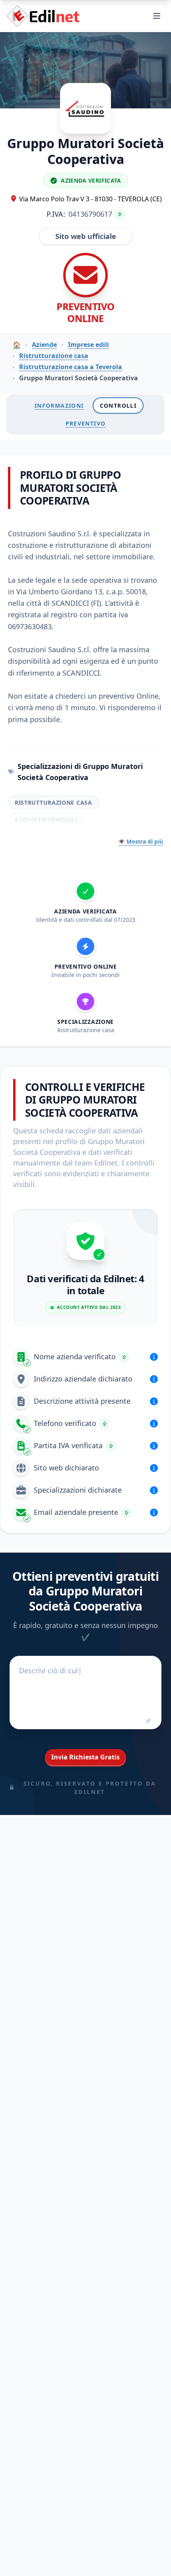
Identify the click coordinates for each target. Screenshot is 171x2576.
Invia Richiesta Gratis (85, 1757)
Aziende (44, 345)
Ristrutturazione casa (54, 356)
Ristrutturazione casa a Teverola (71, 367)
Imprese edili (88, 345)
